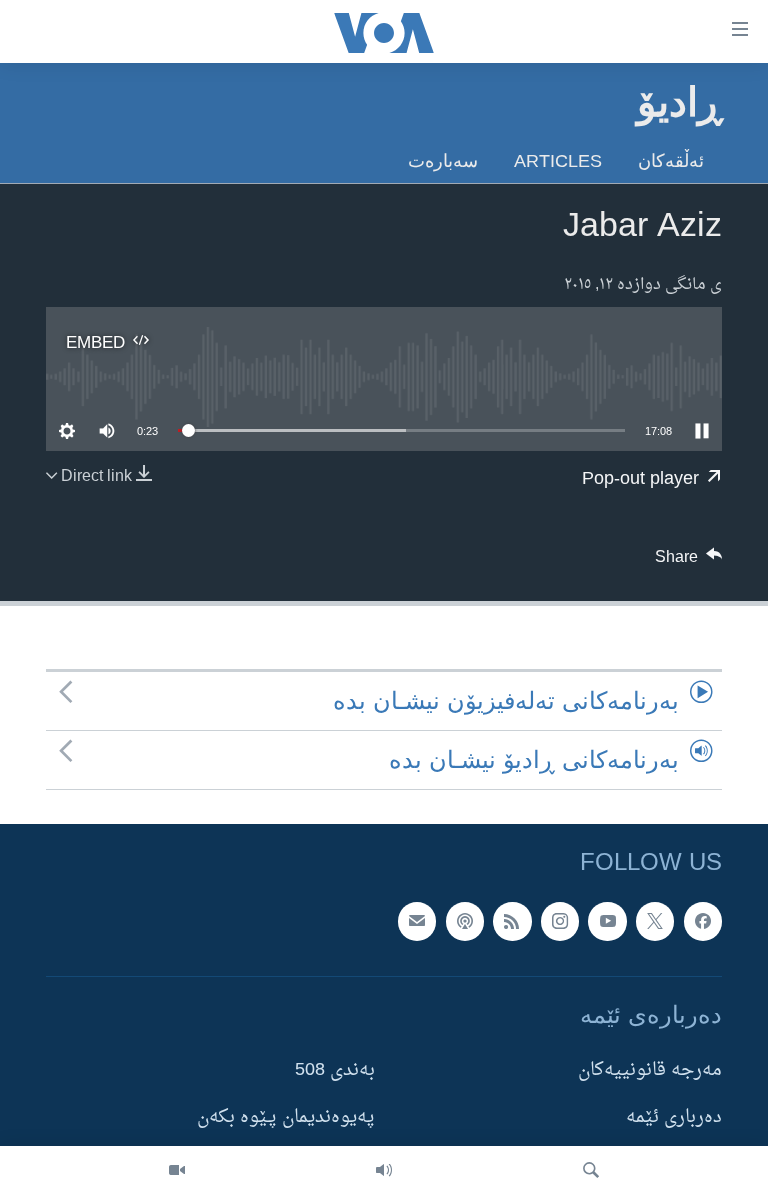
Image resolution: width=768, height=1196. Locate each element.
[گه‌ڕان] (591, 1171)
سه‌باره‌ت (443, 160)
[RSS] (512, 922)
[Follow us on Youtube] (607, 922)
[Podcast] (465, 922)
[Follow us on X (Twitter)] (655, 922)
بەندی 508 (335, 1071)
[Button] (689, 562)
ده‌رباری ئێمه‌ (674, 1118)
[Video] (177, 1171)
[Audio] (384, 1171)
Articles (558, 160)
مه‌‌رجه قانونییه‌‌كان (650, 1071)
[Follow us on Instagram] (560, 922)
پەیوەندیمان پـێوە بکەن (286, 1118)
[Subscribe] (417, 922)
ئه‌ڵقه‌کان (671, 160)
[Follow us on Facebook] (703, 922)
